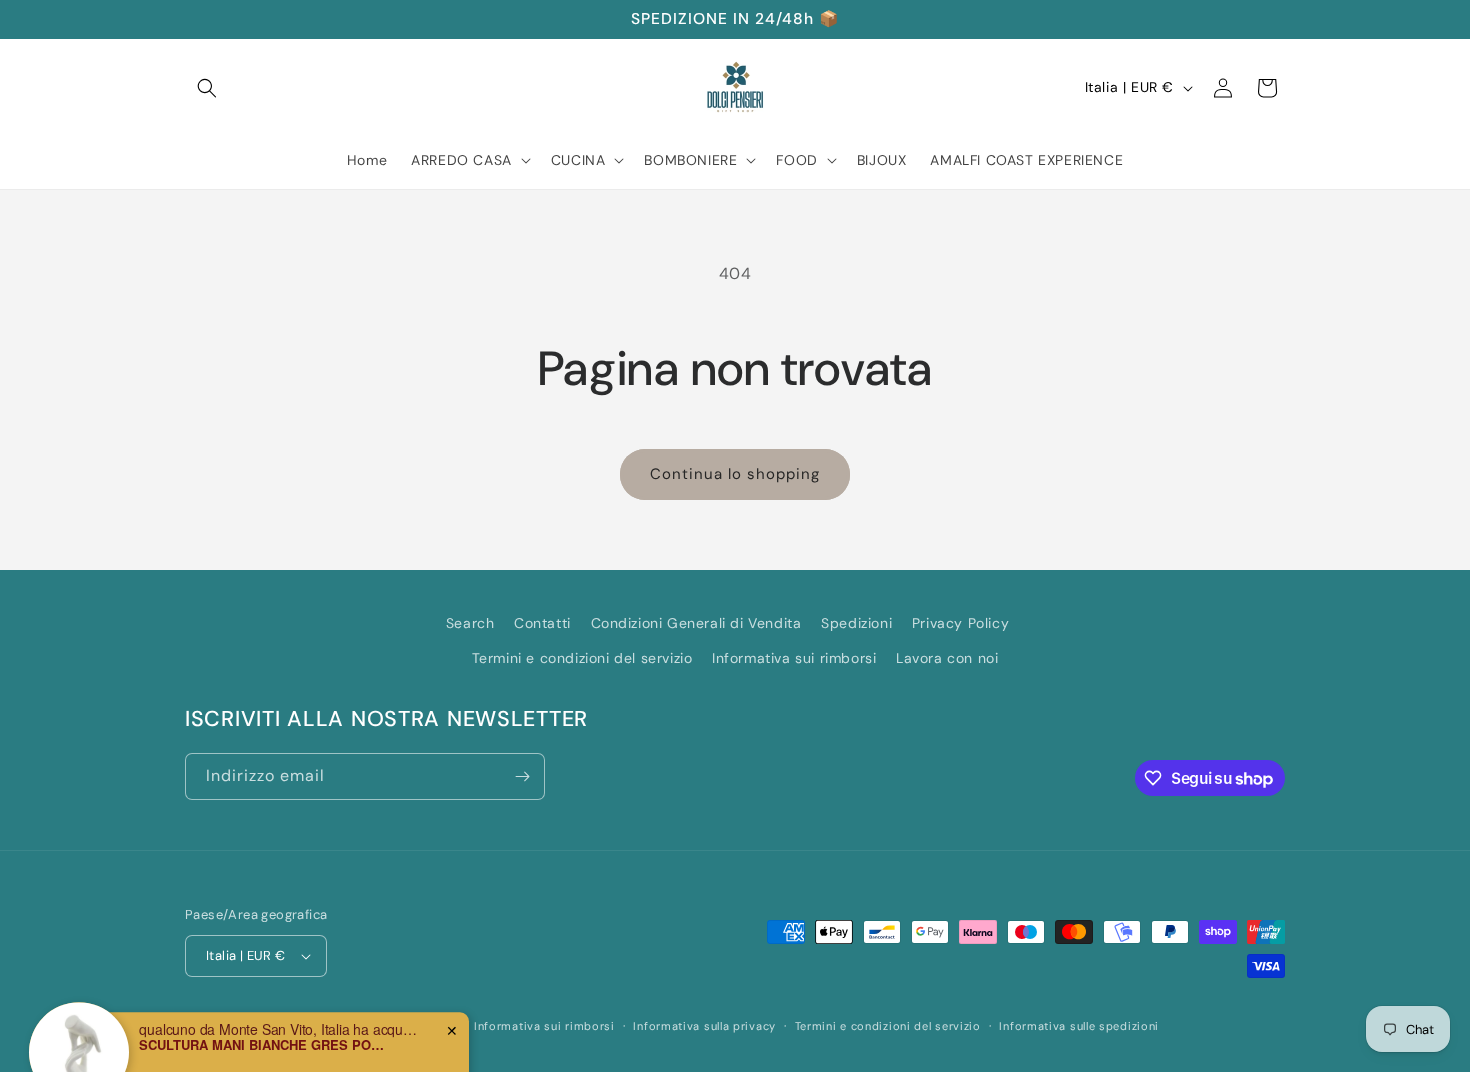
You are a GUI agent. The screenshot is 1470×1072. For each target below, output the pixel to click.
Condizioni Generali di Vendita (696, 623)
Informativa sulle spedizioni (1079, 1026)
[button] (207, 88)
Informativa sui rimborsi (794, 658)
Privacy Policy (960, 623)
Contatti (542, 623)
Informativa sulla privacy (704, 1026)
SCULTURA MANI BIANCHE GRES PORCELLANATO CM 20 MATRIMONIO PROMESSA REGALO (264, 1013)
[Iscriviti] (522, 776)
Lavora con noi (947, 658)
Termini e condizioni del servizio (582, 658)
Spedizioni (856, 623)
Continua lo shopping (735, 474)
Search (470, 623)
